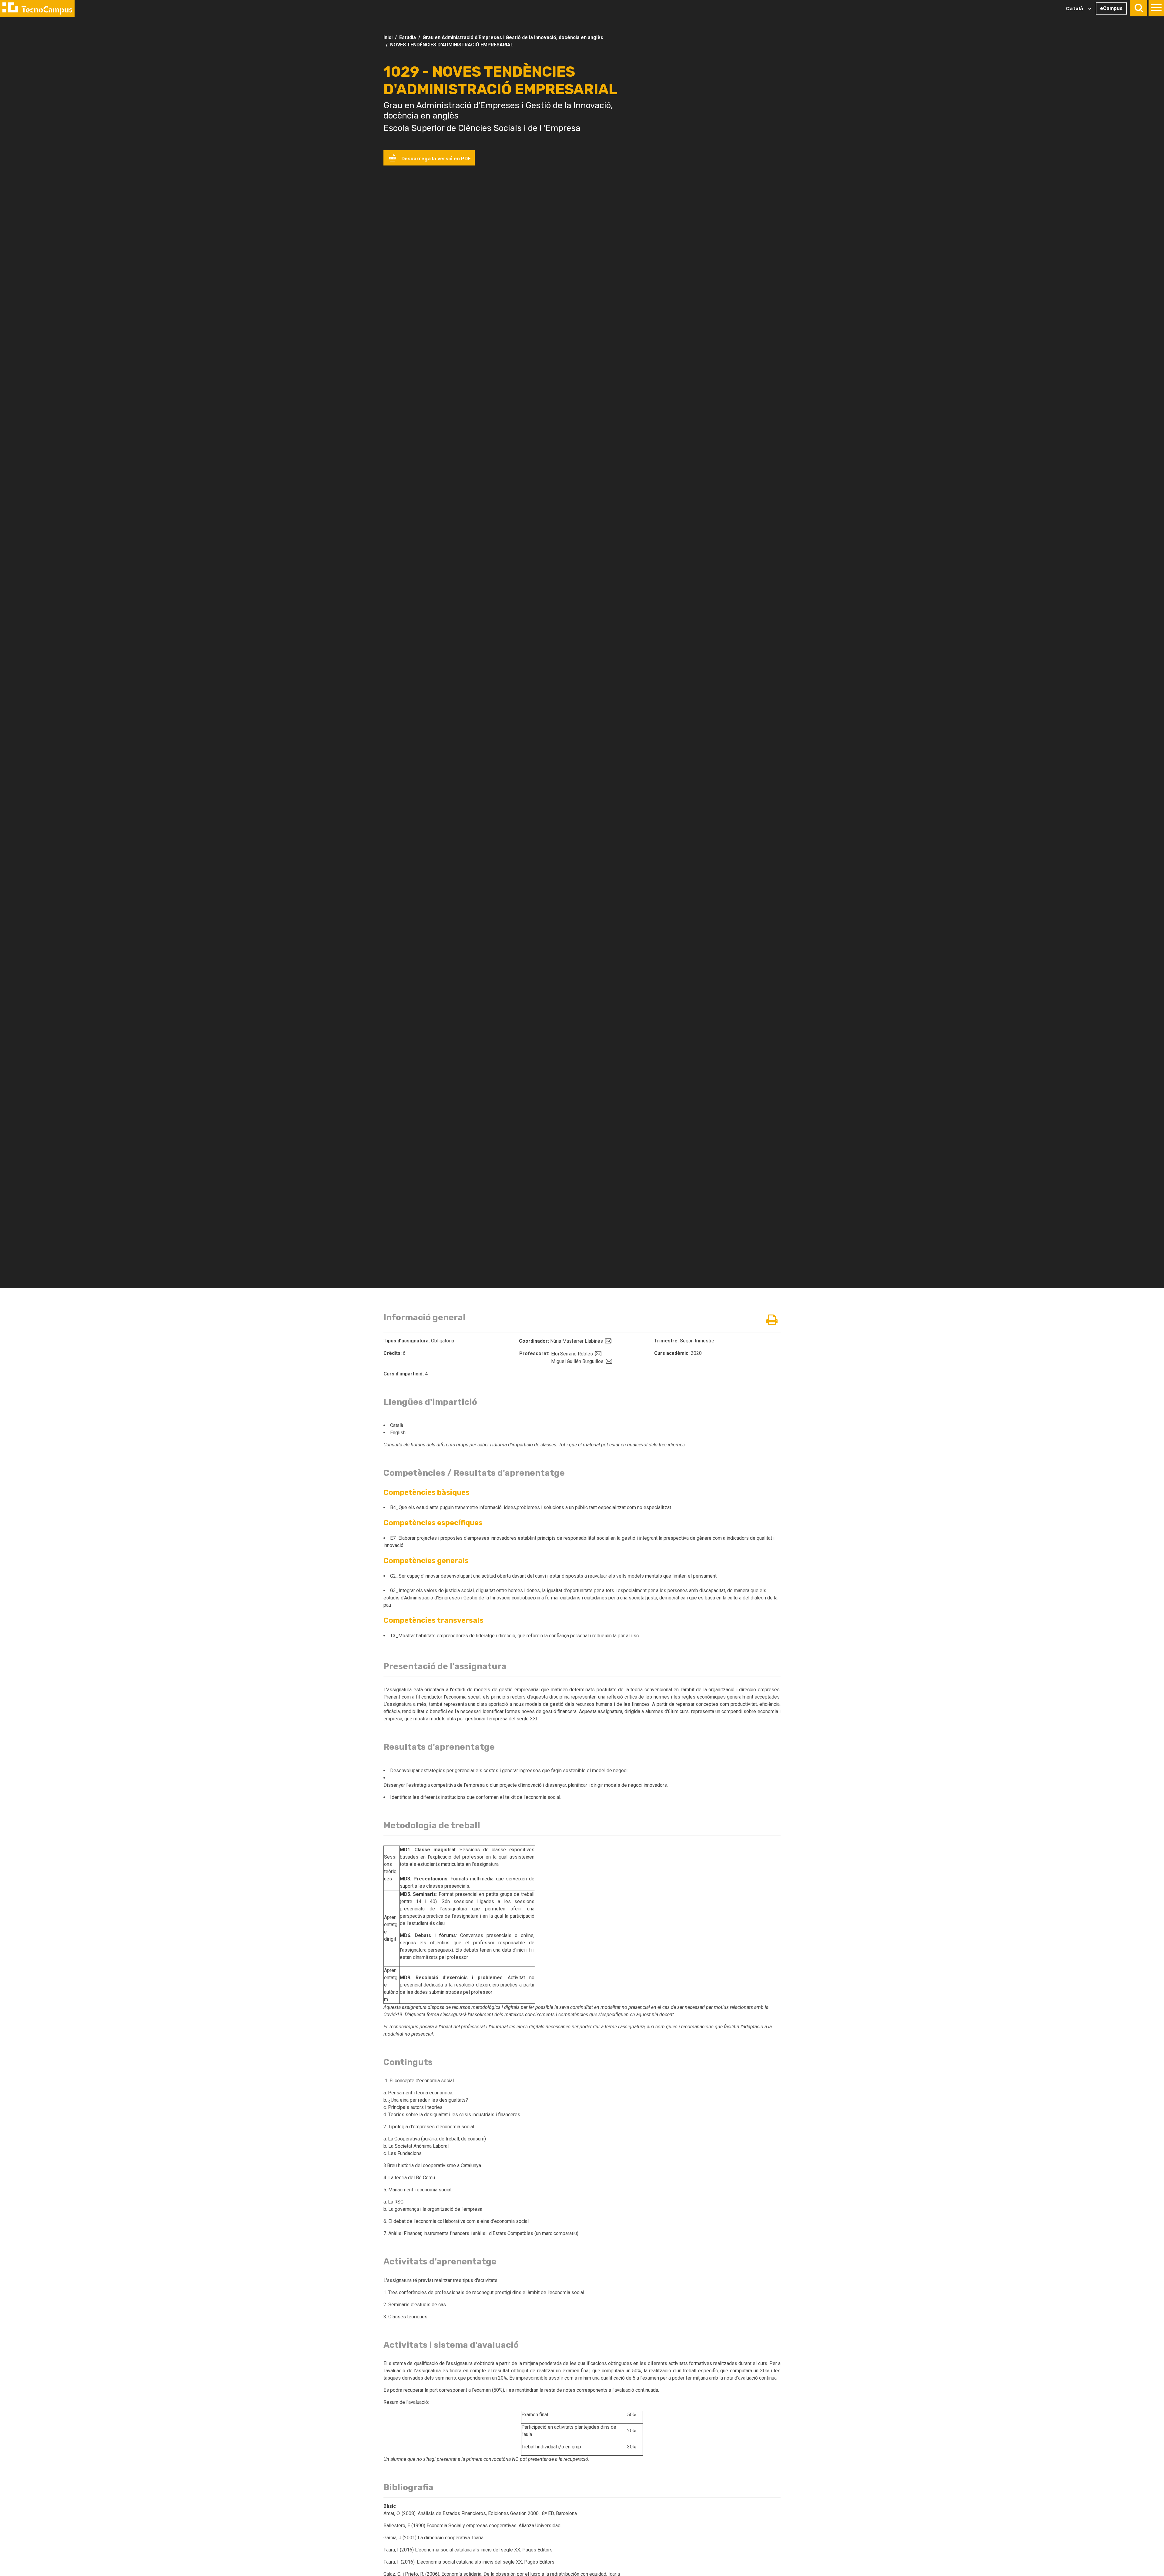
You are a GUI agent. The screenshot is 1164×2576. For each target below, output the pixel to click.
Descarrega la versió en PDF (435, 159)
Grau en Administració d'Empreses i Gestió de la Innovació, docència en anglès (513, 37)
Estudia (408, 37)
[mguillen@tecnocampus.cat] (608, 1361)
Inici (388, 37)
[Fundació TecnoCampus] (37, 8)
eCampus (1111, 8)
